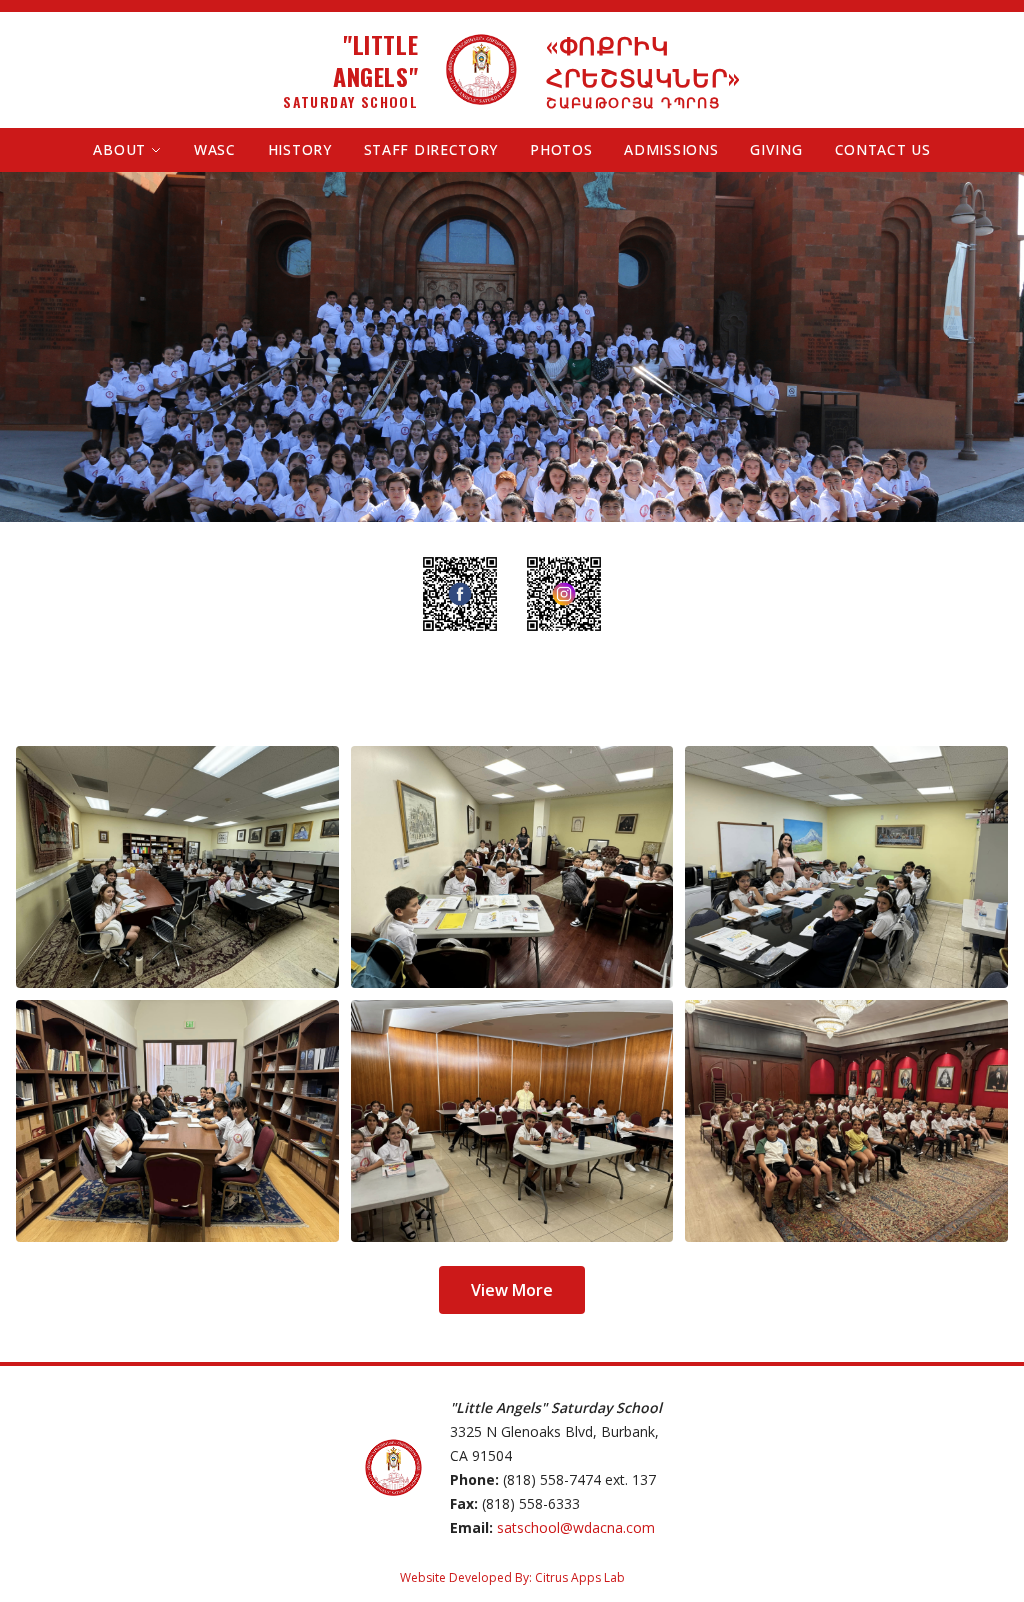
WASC (215, 149)
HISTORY (300, 149)
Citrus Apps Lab (580, 1577)
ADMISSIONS (671, 149)
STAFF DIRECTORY (431, 149)
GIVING (776, 149)
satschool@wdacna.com (576, 1527)
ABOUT (119, 149)
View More (512, 1290)
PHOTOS (561, 149)
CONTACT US (883, 149)
